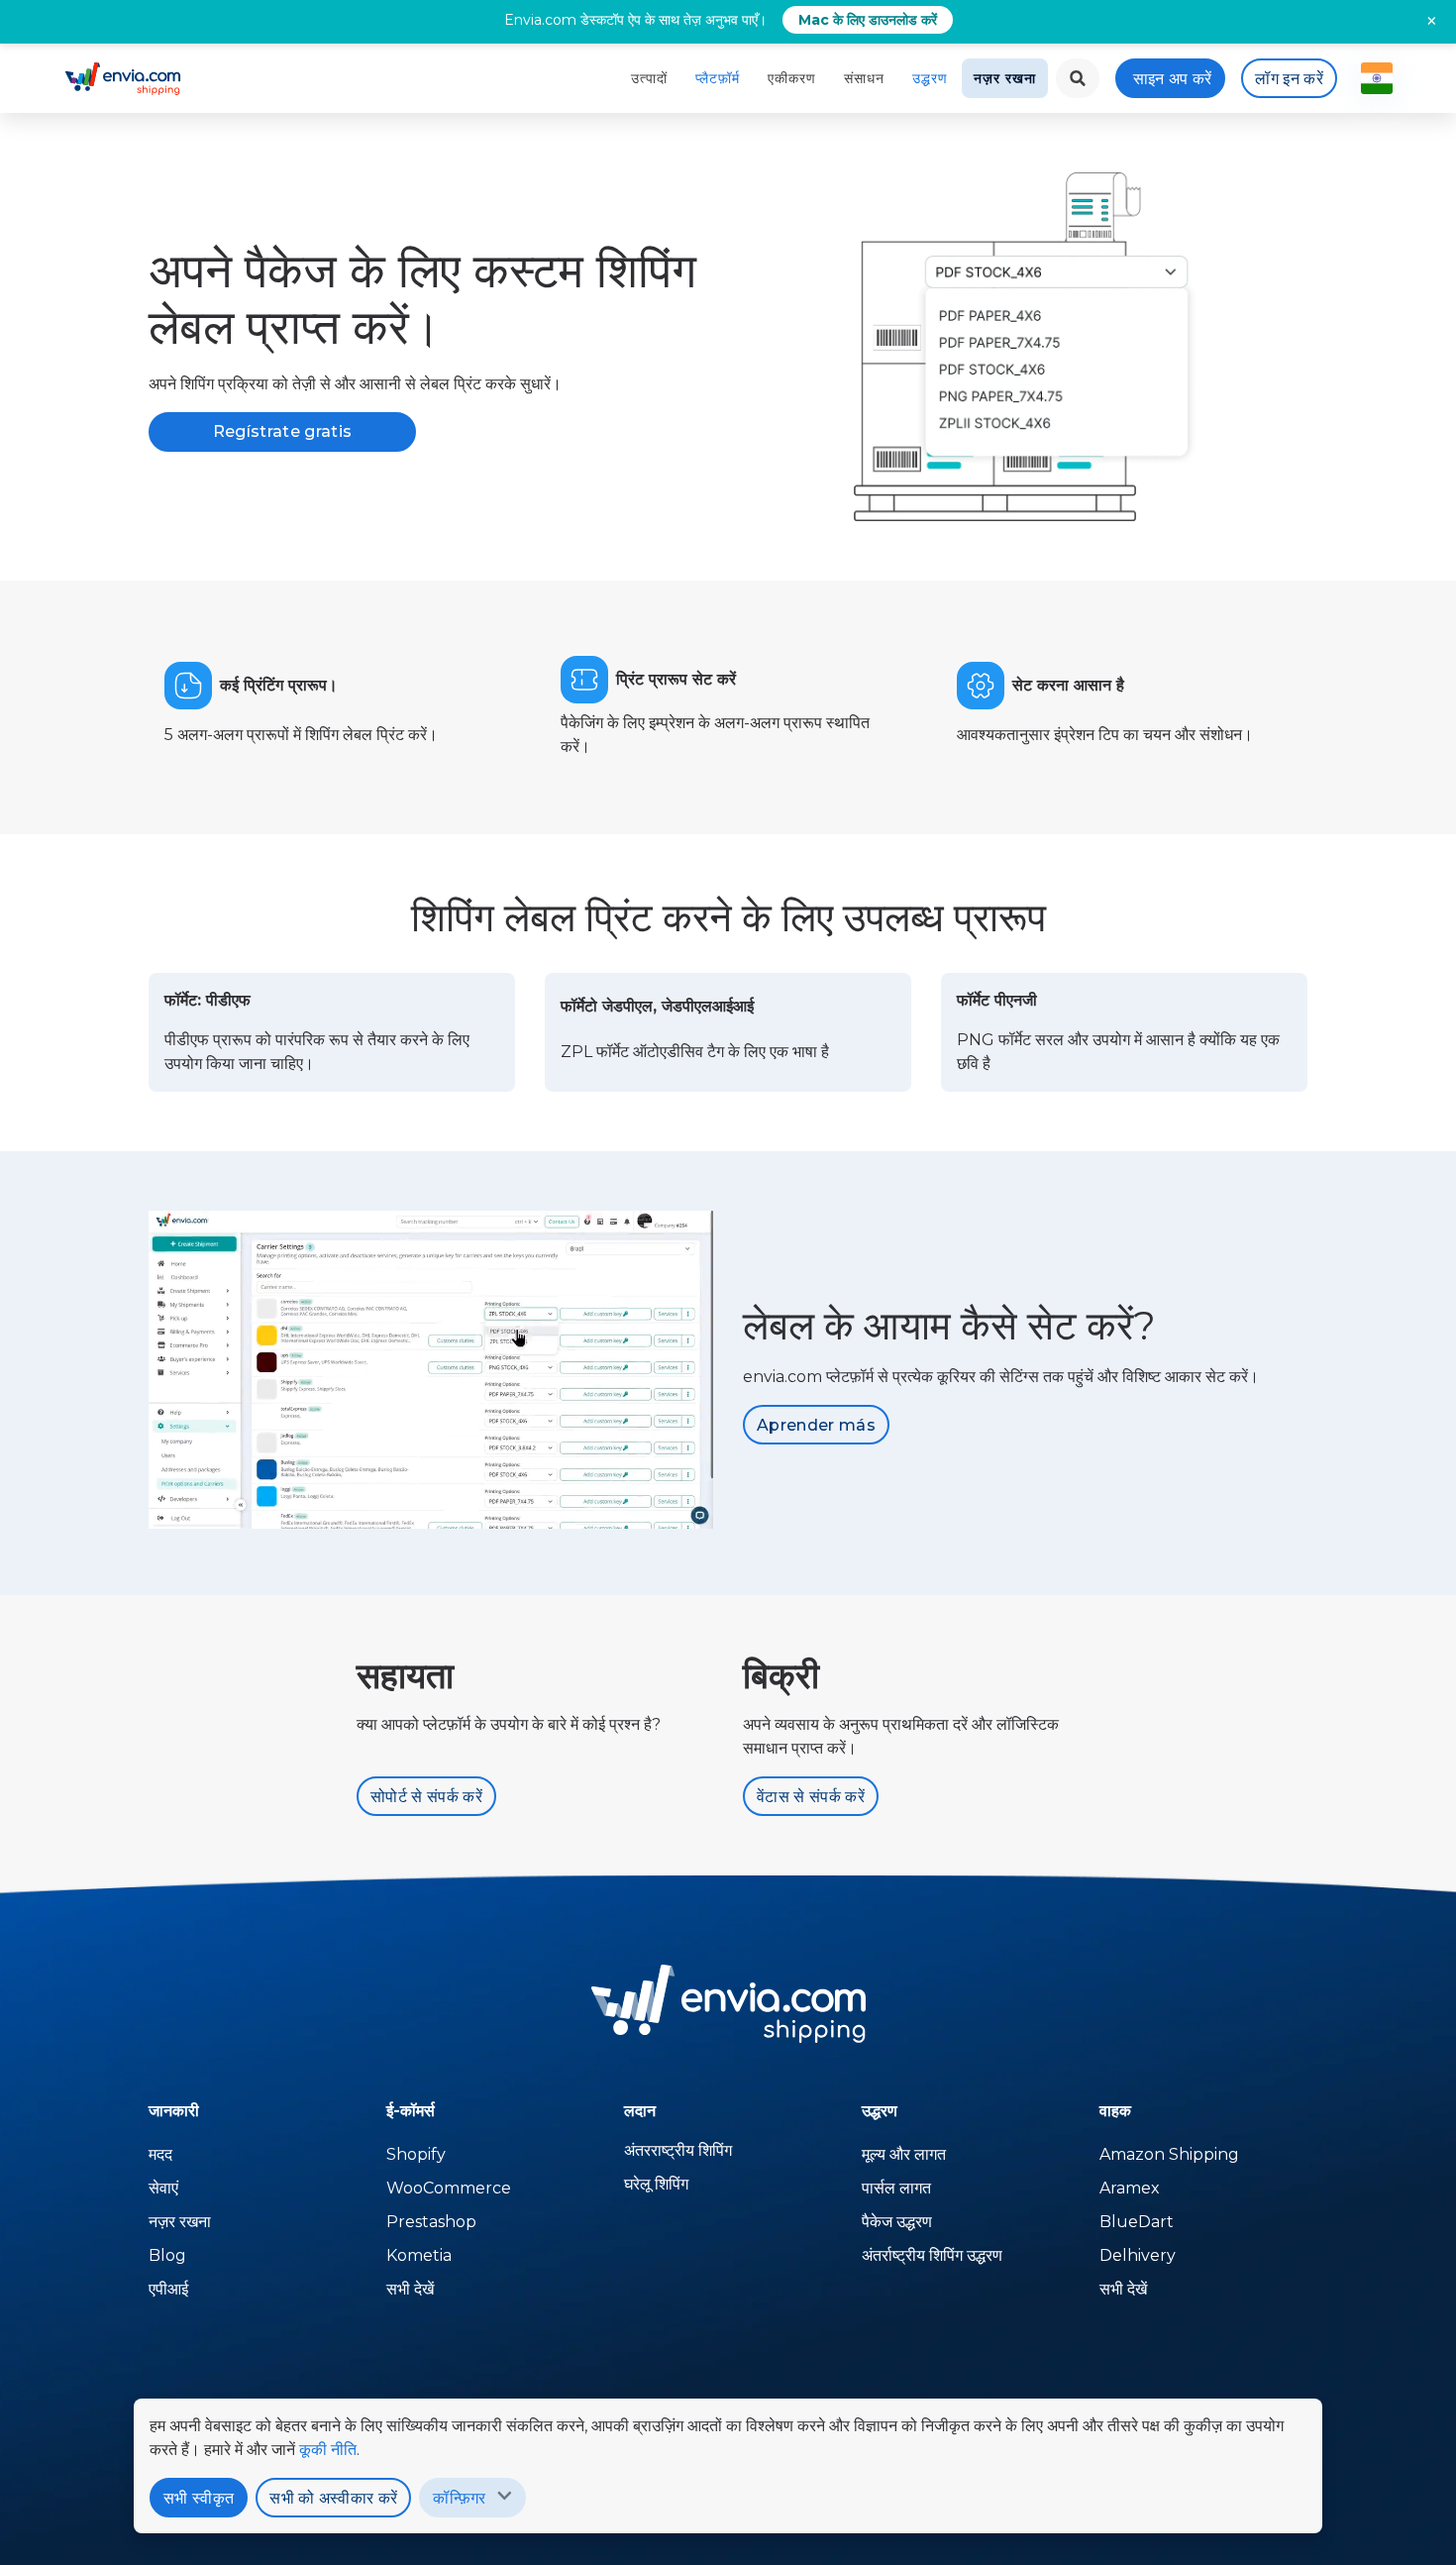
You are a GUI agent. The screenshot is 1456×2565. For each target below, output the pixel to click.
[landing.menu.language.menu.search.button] (1078, 78)
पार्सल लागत (896, 2188)
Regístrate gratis (282, 431)
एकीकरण (792, 78)
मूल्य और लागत (904, 2154)
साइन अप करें (1173, 79)
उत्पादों (649, 78)
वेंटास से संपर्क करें (811, 1797)
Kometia (419, 2255)
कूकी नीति (328, 2450)
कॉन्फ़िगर (459, 2498)
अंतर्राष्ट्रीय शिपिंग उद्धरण (932, 2255)
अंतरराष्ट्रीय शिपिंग (678, 2150)
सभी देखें (410, 2289)
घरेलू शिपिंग (656, 2184)
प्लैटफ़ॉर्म (718, 78)
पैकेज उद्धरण (897, 2222)
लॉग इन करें (1289, 79)
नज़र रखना (1005, 78)
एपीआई (168, 2289)
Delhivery (1138, 2255)
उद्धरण (930, 78)
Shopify (416, 2154)
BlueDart (1137, 2222)
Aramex (1130, 2188)
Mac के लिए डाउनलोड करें (868, 20)
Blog (167, 2255)
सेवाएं (163, 2188)
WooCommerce (449, 2188)
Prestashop (431, 2222)
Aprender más (816, 1425)
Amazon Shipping (1169, 2154)
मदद (160, 2154)
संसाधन (864, 78)
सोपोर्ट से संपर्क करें (426, 1797)
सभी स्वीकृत (199, 2498)
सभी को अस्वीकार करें (333, 2498)
